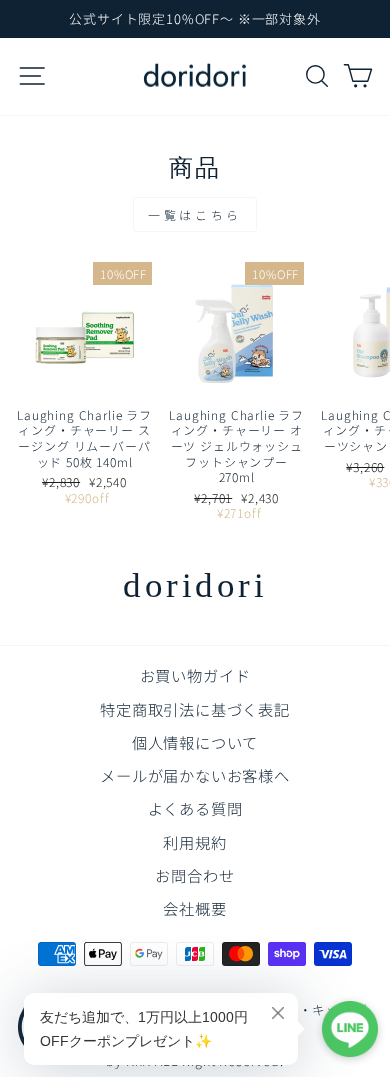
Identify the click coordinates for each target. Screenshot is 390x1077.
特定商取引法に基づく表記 (195, 709)
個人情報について (195, 742)
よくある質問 (195, 808)
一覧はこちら (195, 214)
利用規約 (194, 842)
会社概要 (194, 908)
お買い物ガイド (195, 675)
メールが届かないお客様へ (195, 775)
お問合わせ (194, 875)
